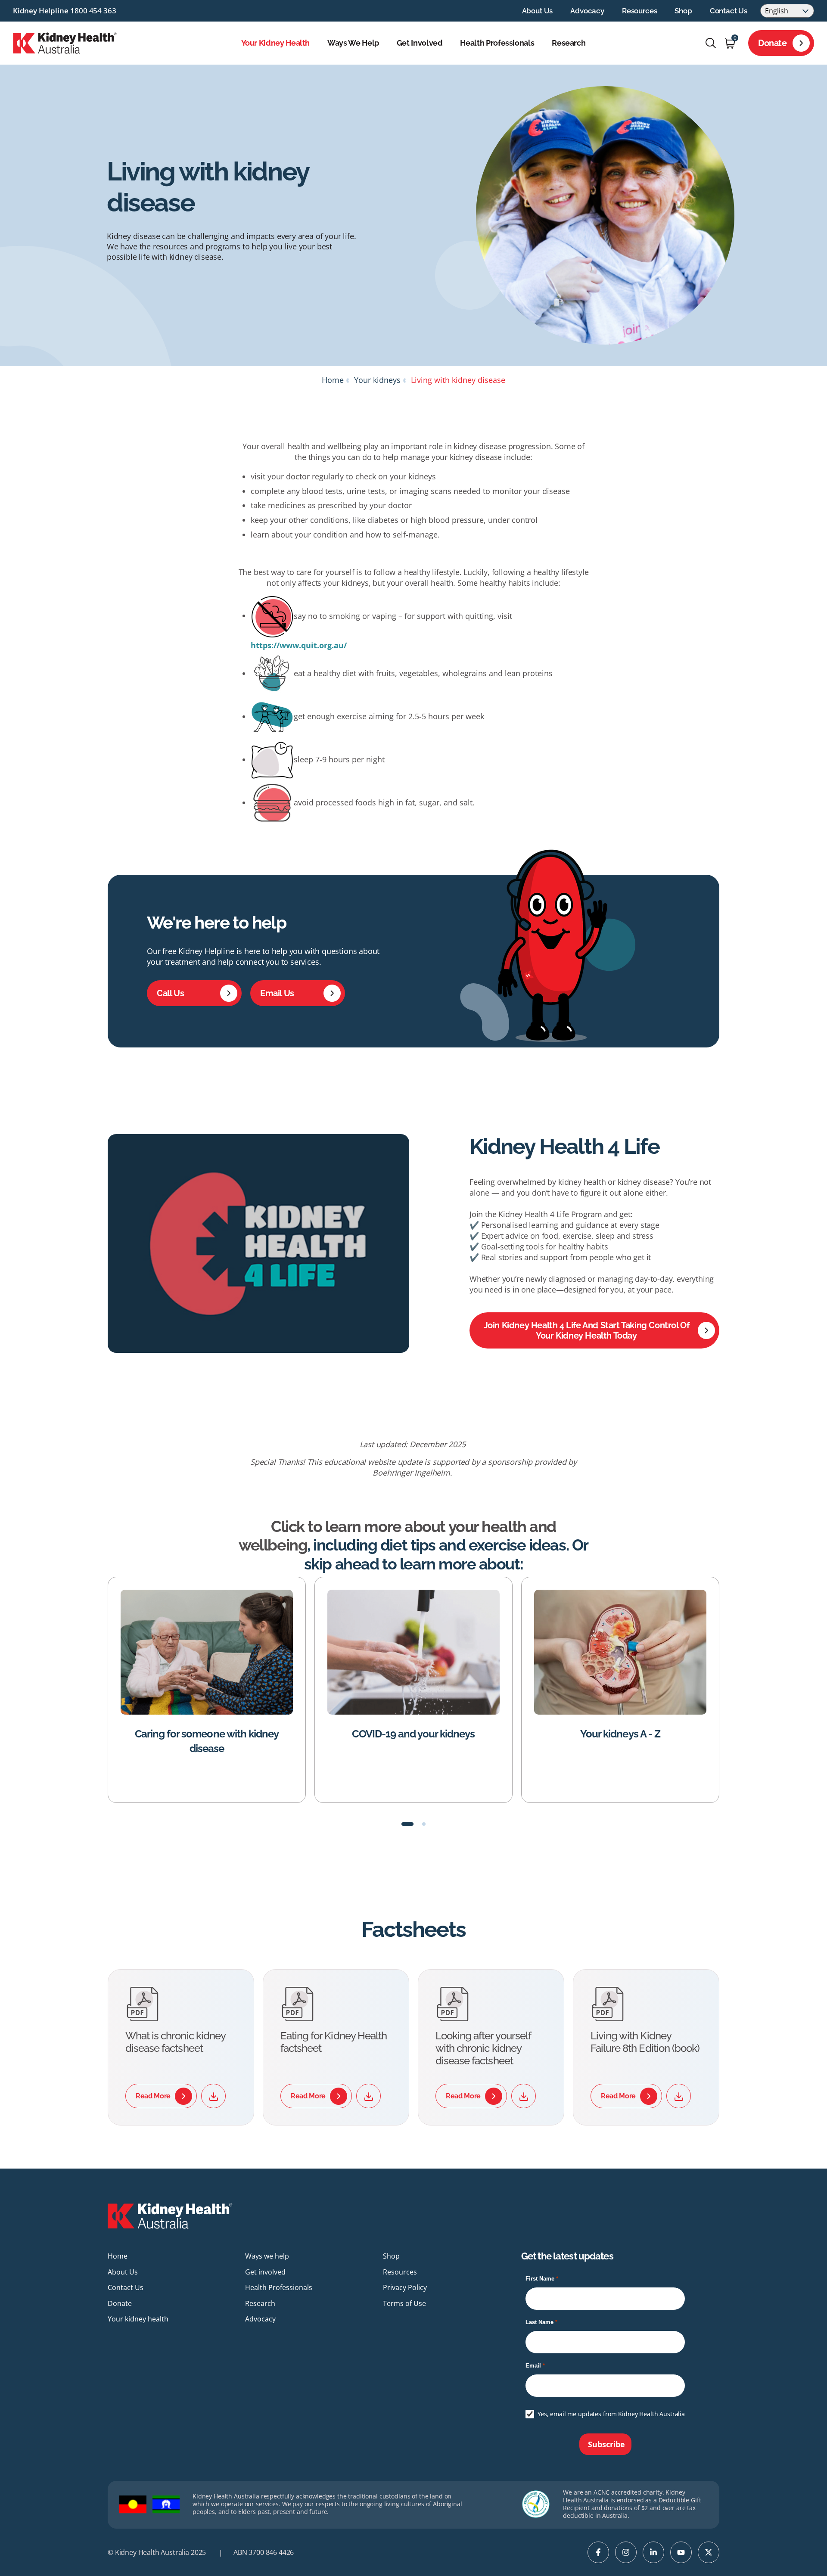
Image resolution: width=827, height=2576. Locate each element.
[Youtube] (681, 2552)
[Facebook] (598, 2552)
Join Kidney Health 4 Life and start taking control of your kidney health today (587, 1330)
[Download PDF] (213, 2096)
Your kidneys (377, 380)
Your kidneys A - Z (413, 1734)
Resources (639, 11)
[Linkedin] (653, 2552)
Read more (153, 2096)
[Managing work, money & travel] (620, 1652)
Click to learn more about (358, 1526)
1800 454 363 (93, 11)
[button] (407, 1824)
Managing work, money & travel (620, 1734)
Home (333, 380)
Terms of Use (404, 2303)
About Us (538, 11)
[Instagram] (626, 2552)
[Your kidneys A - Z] (413, 1652)
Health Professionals (497, 43)
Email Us (277, 993)
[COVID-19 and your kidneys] (207, 1652)
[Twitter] (709, 2552)
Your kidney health (276, 43)
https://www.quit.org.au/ (299, 645)
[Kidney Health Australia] (65, 42)
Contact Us (729, 11)
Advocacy (587, 11)
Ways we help (353, 43)
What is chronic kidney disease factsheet (175, 2042)
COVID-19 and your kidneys (207, 1734)
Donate (773, 43)
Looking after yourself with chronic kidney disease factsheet (483, 2048)
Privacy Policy (405, 2287)
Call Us (170, 993)
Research (569, 43)
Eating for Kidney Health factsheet (334, 2042)
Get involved (420, 43)
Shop (683, 11)
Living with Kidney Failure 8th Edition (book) (645, 2042)
